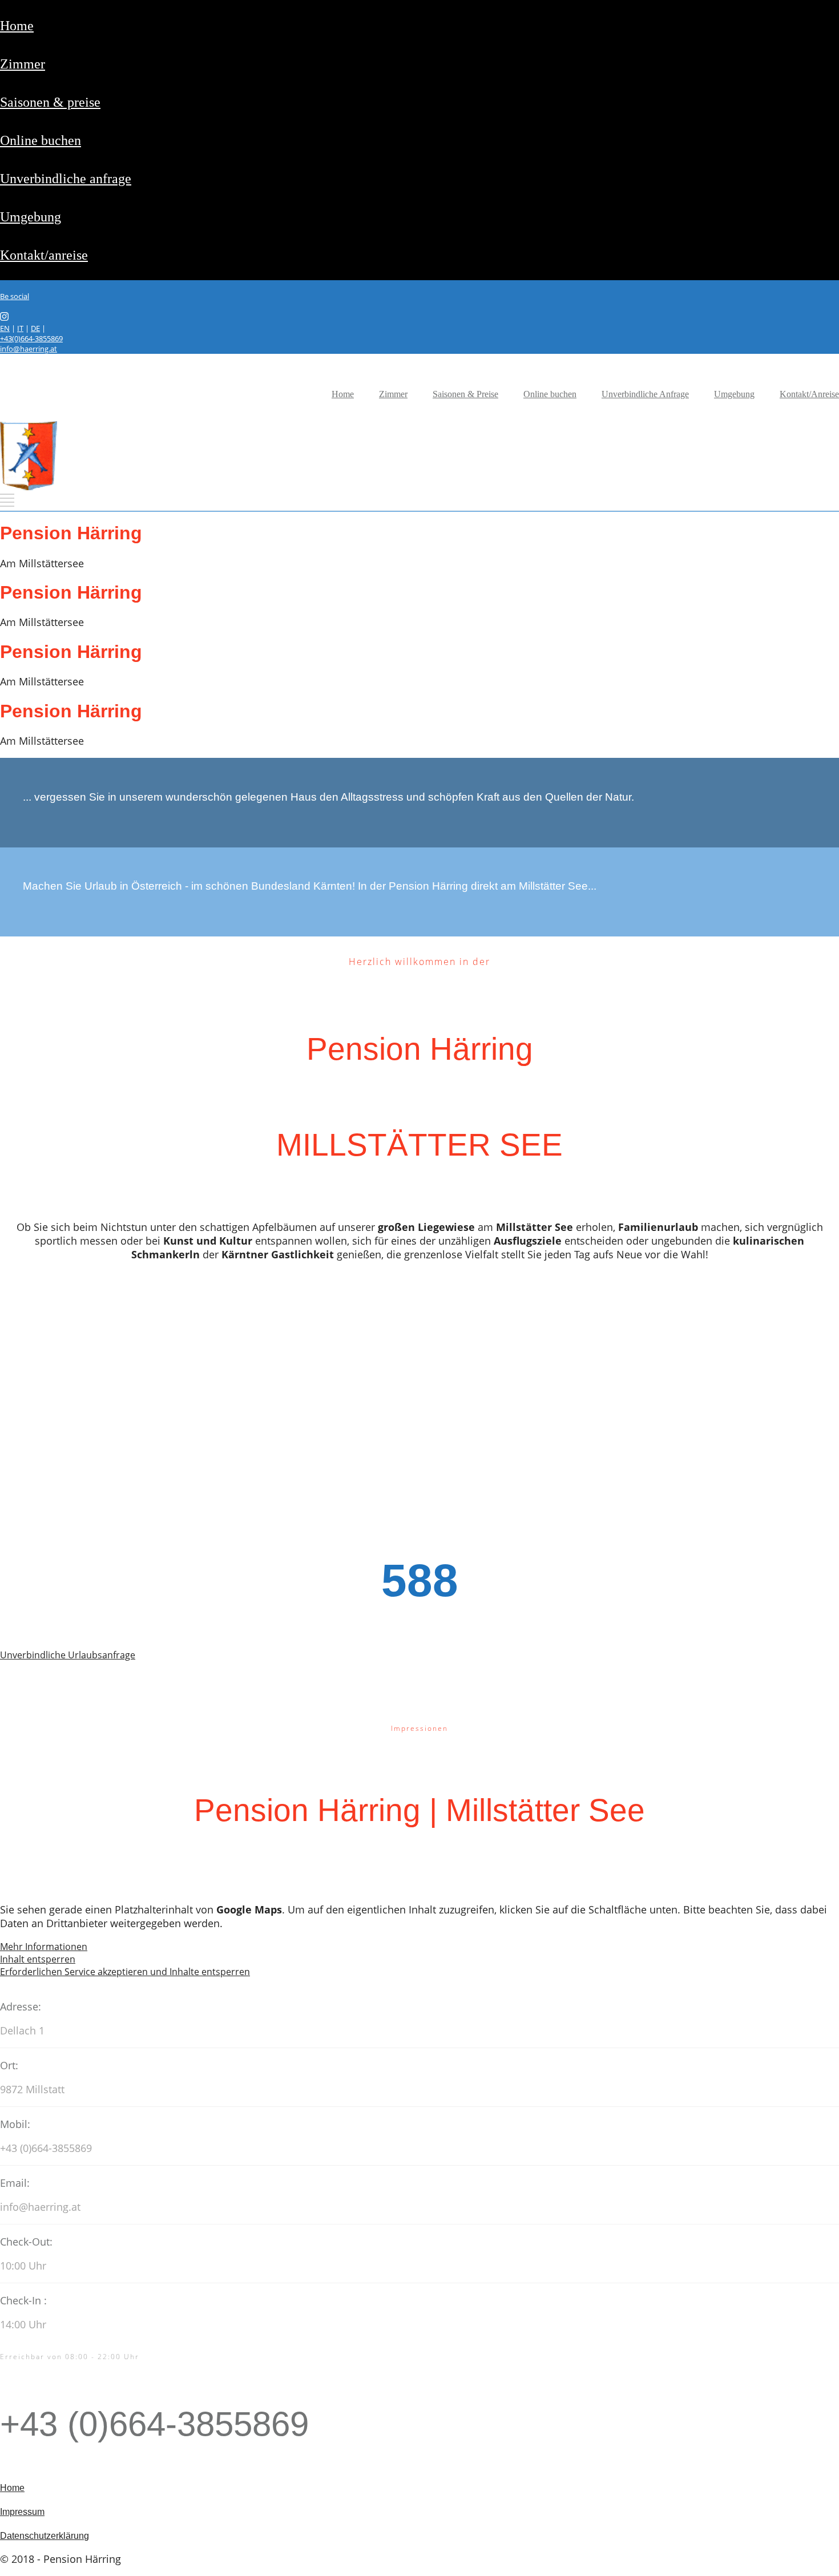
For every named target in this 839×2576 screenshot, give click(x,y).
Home (17, 26)
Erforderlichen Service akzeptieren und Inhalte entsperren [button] (125, 1972)
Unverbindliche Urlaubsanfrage (68, 1655)
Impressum (22, 2512)
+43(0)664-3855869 (31, 338)
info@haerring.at (29, 349)
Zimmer (23, 64)
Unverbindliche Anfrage (66, 179)
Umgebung (31, 217)
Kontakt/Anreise (44, 255)
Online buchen (41, 140)
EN (5, 328)
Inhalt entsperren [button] (38, 1959)
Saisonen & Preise (50, 102)
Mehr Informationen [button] (44, 1947)
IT (20, 328)
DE (35, 328)
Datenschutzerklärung (45, 2536)
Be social (15, 296)
